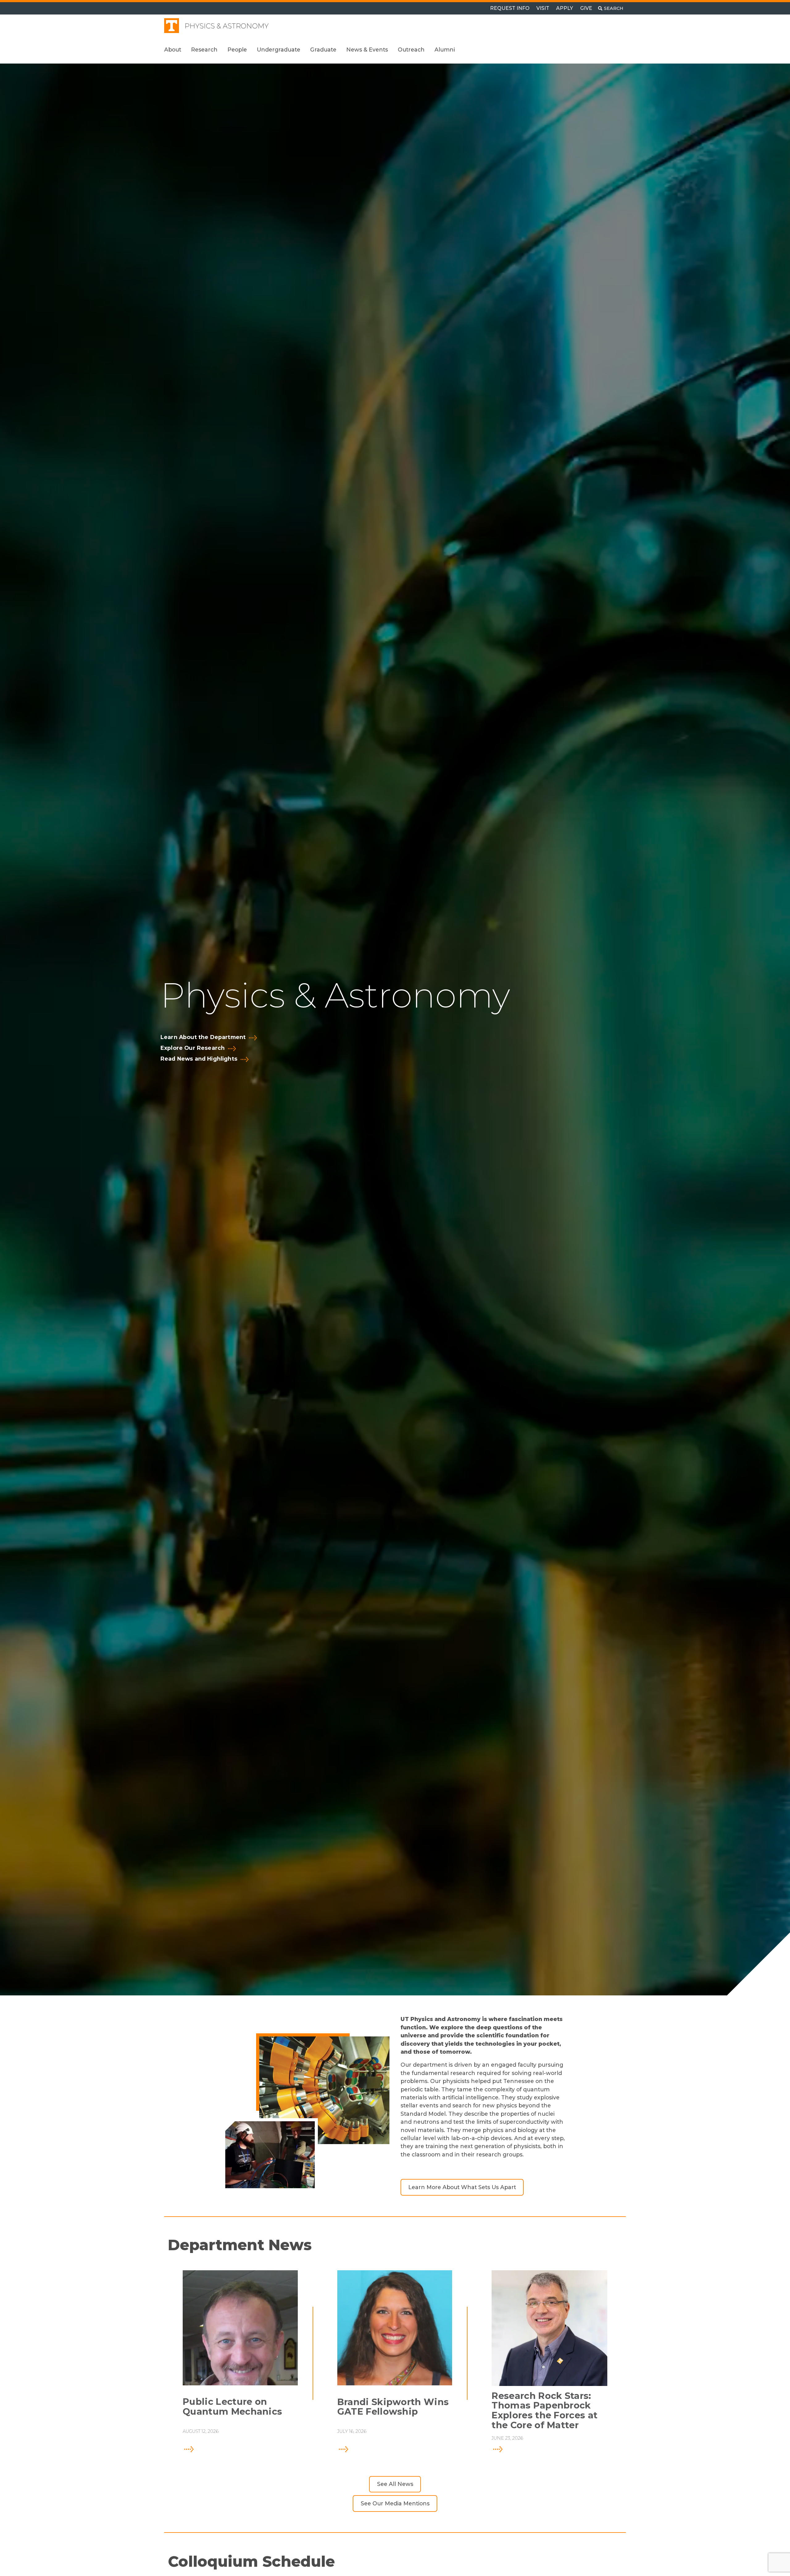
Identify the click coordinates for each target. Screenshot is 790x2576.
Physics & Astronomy (227, 26)
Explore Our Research (193, 1048)
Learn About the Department (203, 1037)
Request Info (510, 8)
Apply (565, 8)
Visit (543, 8)
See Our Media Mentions (395, 2503)
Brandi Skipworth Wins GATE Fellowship (393, 2407)
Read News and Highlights (199, 1059)
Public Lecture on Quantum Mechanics (232, 2407)
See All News (395, 2484)
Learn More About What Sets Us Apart (462, 2187)
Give (586, 8)
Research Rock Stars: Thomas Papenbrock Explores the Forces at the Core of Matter (545, 2411)
